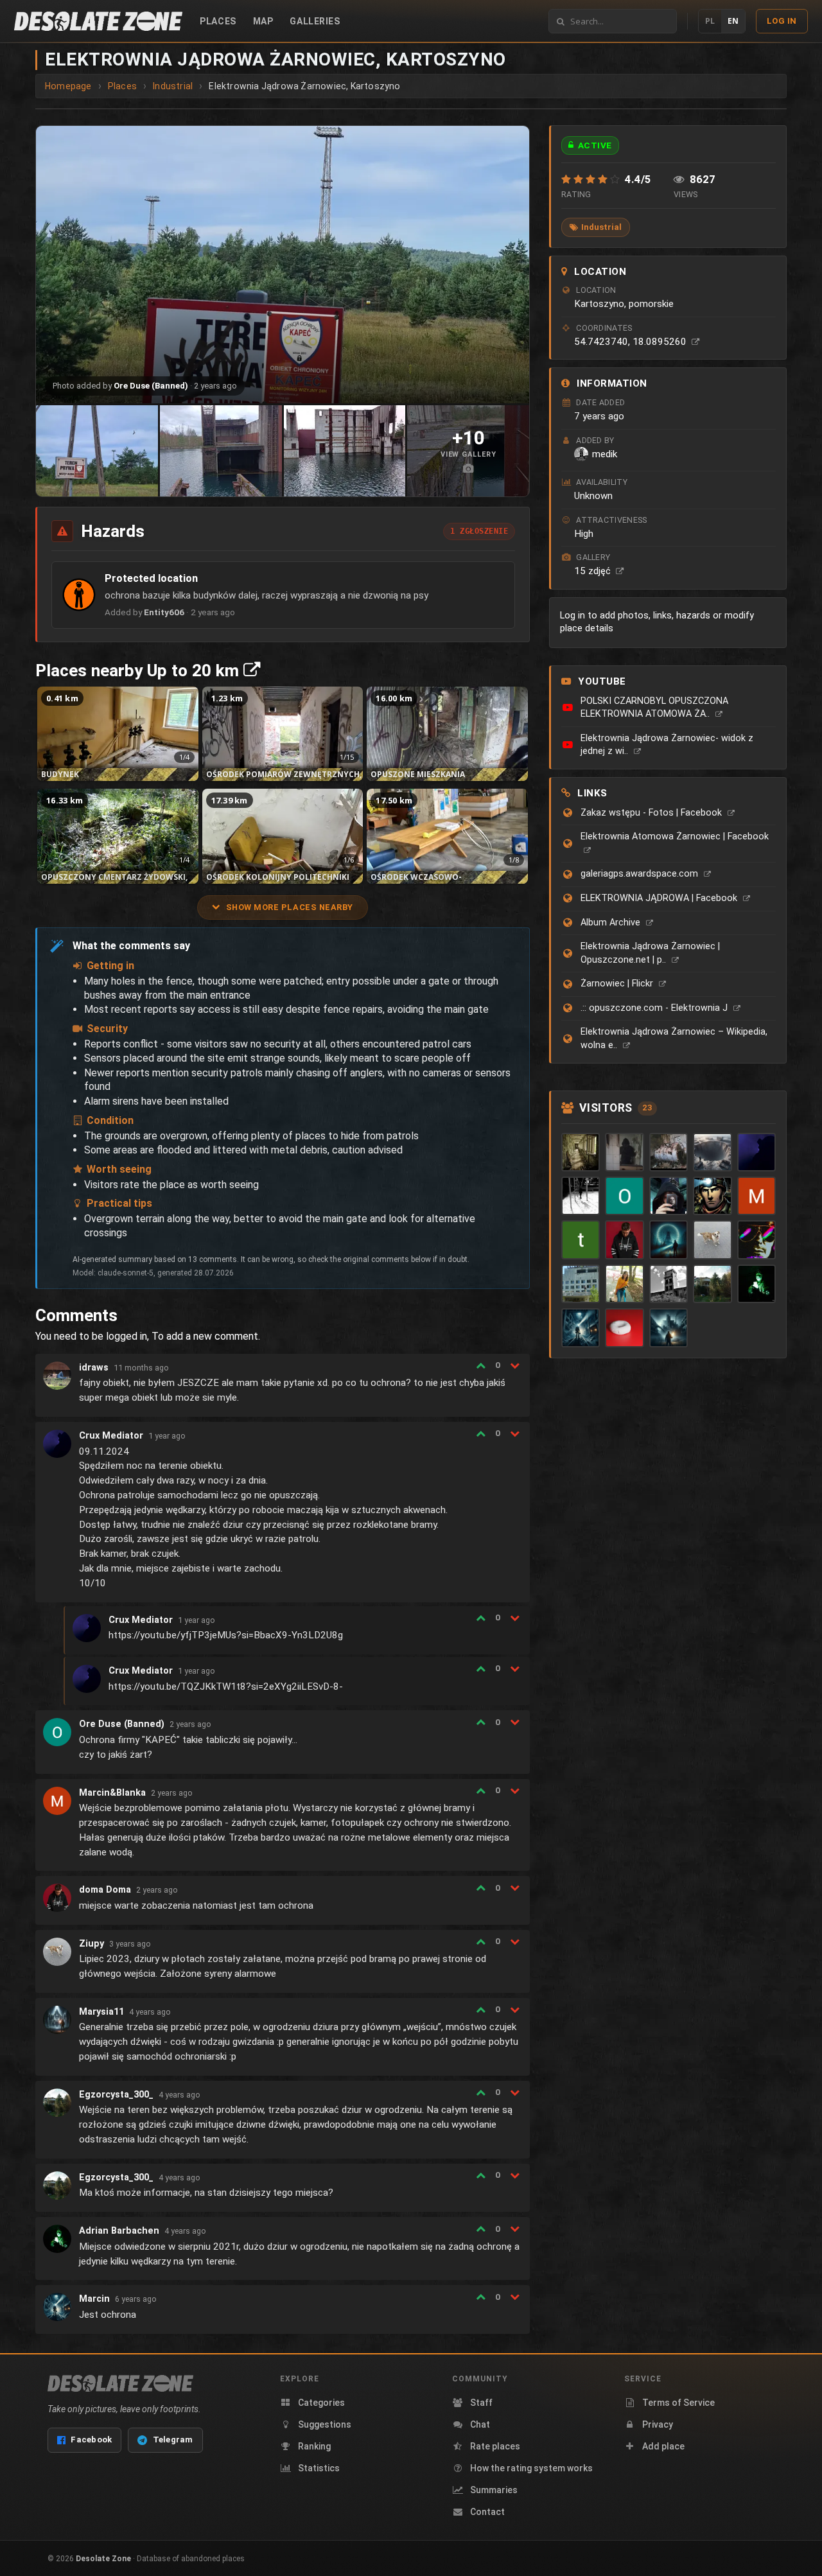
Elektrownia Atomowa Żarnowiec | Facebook (675, 837)
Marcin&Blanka (112, 1793)
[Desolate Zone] (120, 2383)
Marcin (94, 2299)
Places (218, 21)
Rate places (495, 2446)
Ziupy (92, 1944)
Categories (321, 2403)
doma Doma (105, 1890)
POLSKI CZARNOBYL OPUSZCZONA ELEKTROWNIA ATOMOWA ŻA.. (654, 708)
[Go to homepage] (98, 21)
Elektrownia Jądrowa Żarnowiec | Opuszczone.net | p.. (650, 953)
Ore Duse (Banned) (151, 386)
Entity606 (164, 612)
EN (733, 21)
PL (710, 21)
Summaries (494, 2490)
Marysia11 (101, 2012)
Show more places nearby (290, 907)
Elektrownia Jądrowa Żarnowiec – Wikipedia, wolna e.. (674, 1038)
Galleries (315, 21)
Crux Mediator (111, 1436)
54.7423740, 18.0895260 (632, 342)
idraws (94, 1368)
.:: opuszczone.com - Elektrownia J (655, 1008)
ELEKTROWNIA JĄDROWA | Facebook (660, 898)
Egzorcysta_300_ (116, 2095)
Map (263, 21)
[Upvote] (481, 1365)
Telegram (173, 2440)
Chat (480, 2424)
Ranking (314, 2446)
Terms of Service (678, 2403)
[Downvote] (515, 1365)
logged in (127, 1336)
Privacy (658, 2424)
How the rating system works (531, 2468)
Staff (481, 2403)
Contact (487, 2512)
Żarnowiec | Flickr (618, 984)
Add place (663, 2446)
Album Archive (612, 923)
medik (605, 454)
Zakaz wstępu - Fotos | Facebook (652, 813)
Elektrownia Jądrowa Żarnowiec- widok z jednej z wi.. (667, 745)
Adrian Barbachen (119, 2231)
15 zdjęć (594, 571)
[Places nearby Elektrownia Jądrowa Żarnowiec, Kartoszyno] (252, 670)
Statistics (319, 2468)
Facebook (91, 2440)
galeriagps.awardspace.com (641, 874)
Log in (782, 21)
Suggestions (325, 2424)
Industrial (601, 227)
